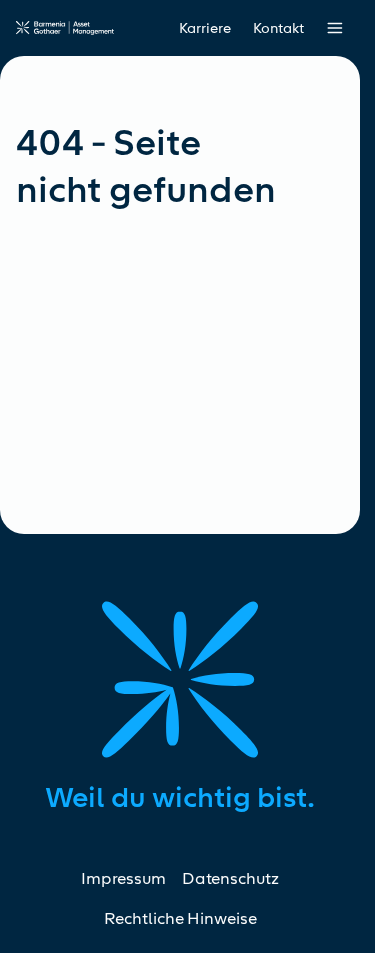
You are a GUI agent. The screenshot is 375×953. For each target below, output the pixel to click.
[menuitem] (278, 28)
